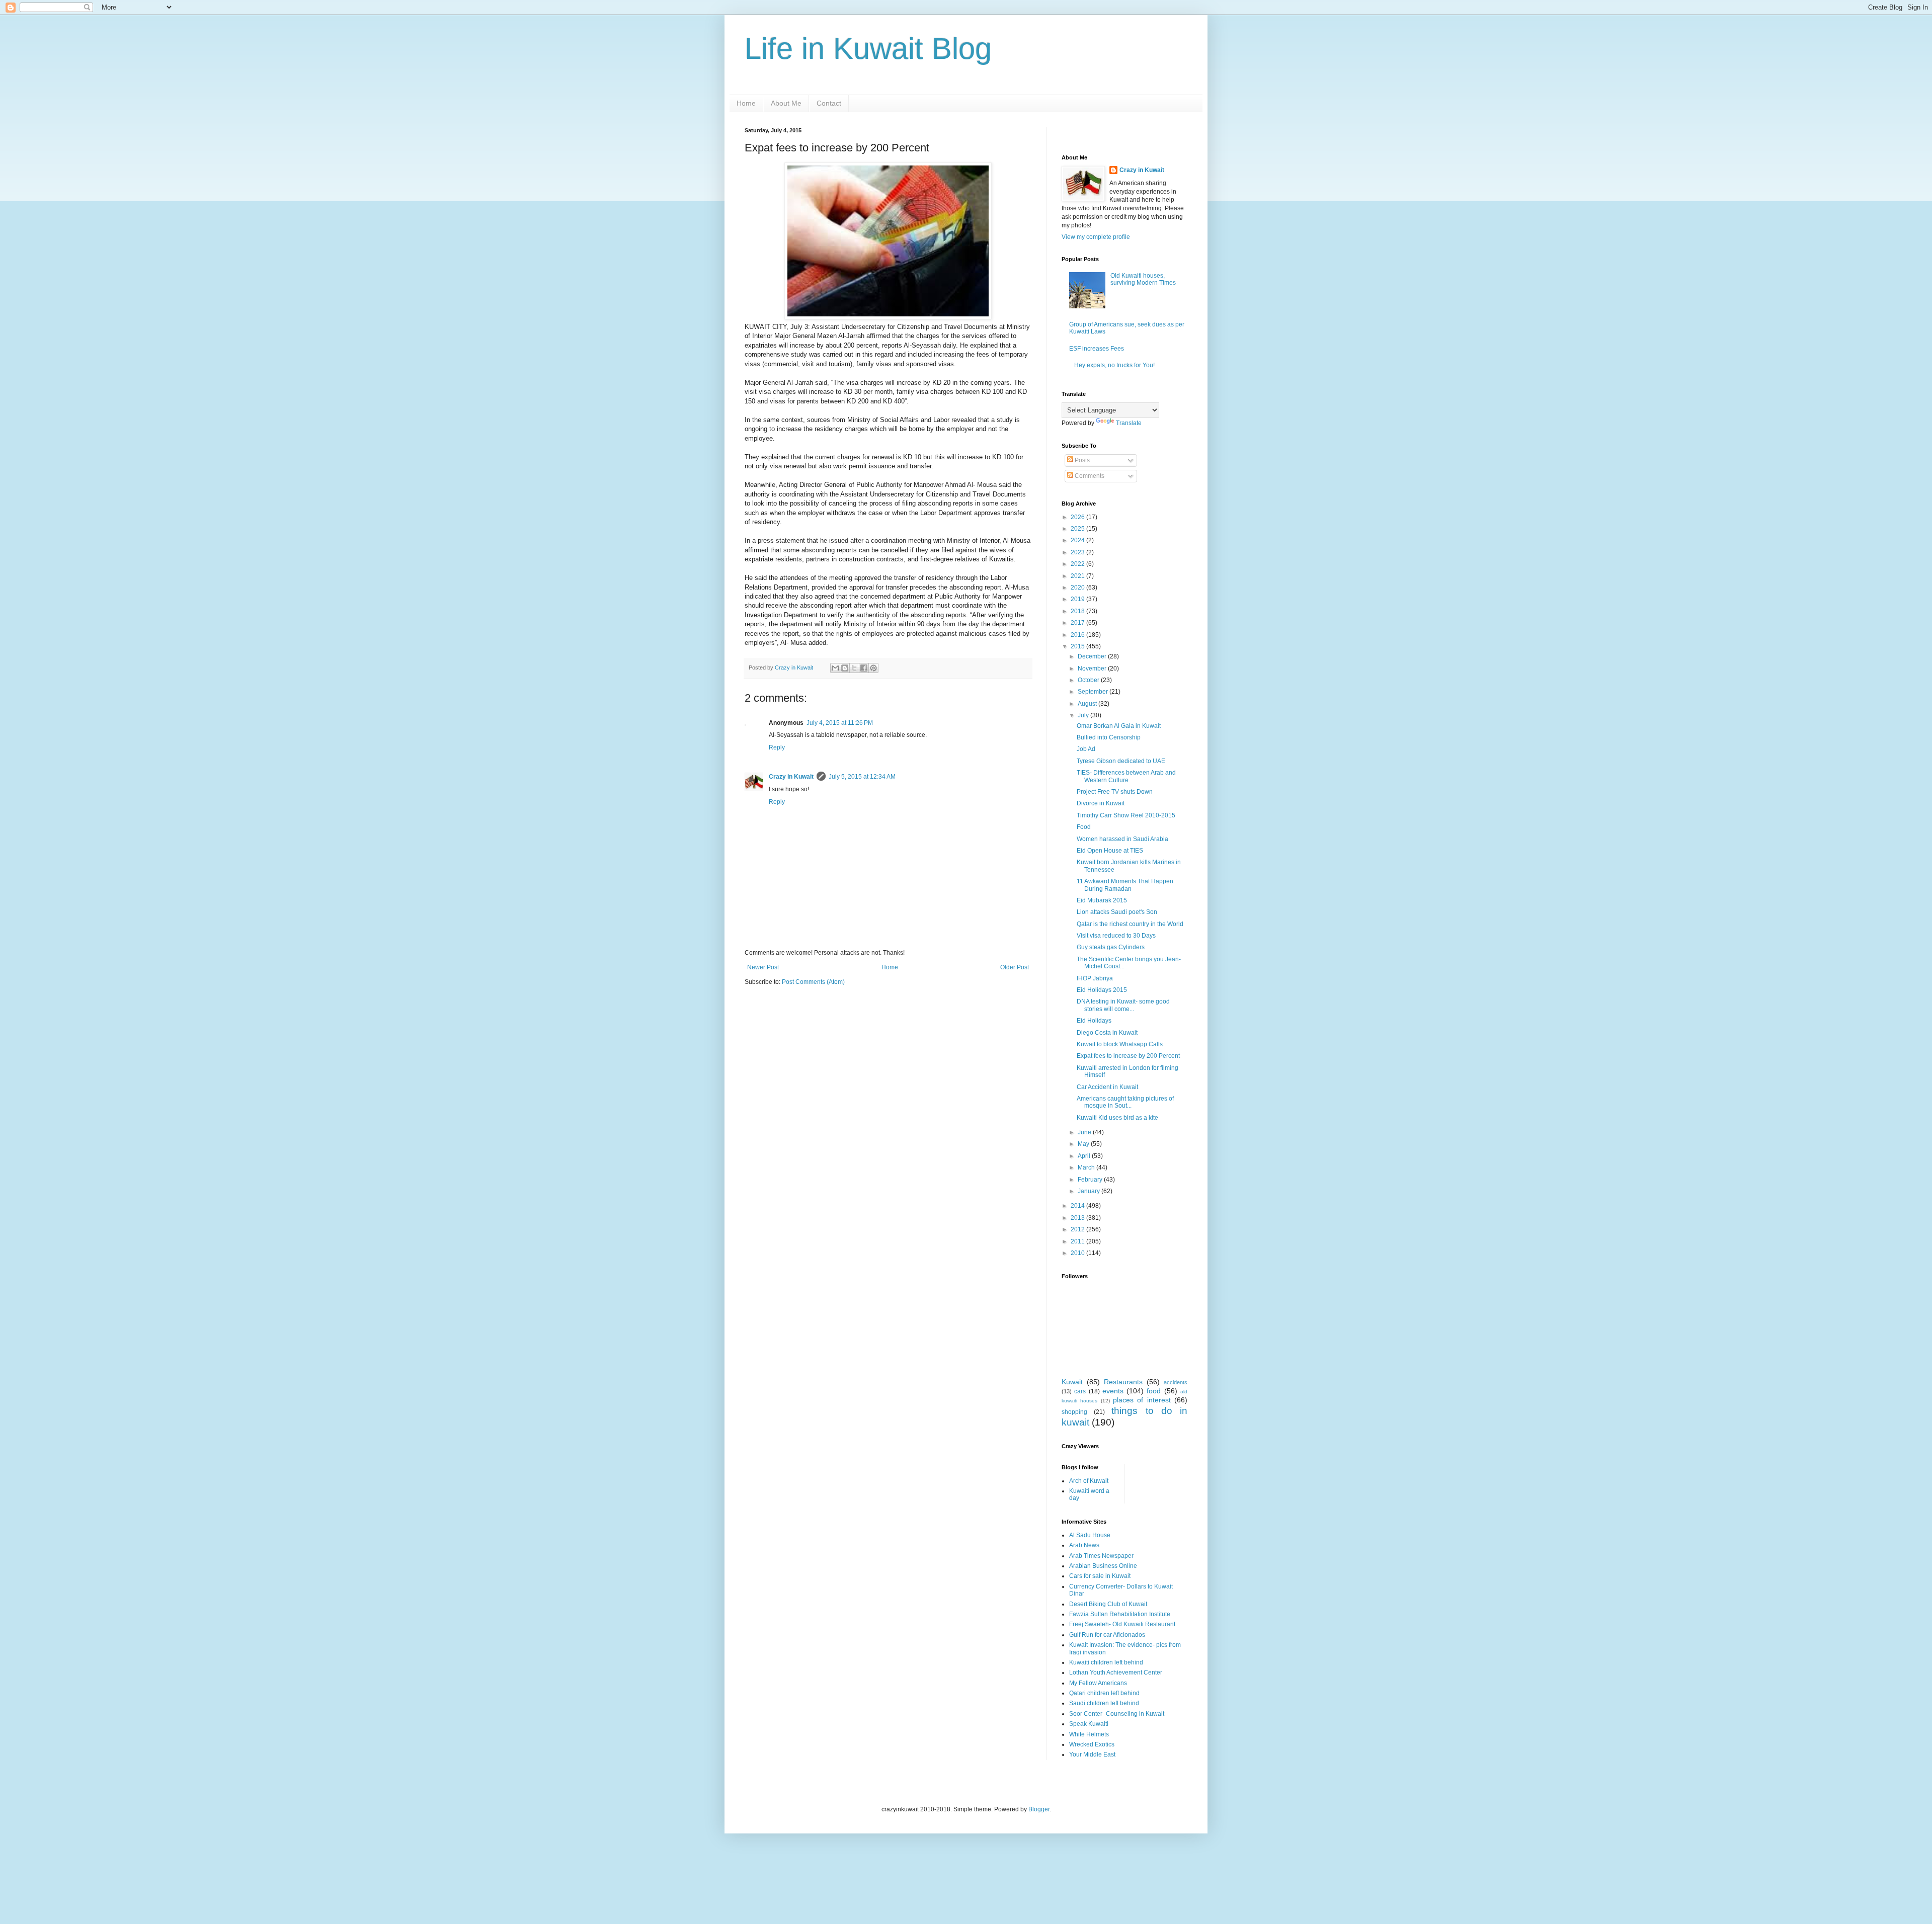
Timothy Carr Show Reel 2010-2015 (1126, 815)
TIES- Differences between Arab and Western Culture (1126, 776)
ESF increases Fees (1097, 349)
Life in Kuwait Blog (868, 49)
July (1084, 715)
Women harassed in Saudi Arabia (1122, 839)
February (1091, 1180)
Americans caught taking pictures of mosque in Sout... (1125, 1102)
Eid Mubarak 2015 (1102, 900)
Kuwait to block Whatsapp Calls (1120, 1044)
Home (746, 103)
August (1088, 704)
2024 (1078, 540)
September (1094, 692)
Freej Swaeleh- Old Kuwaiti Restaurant (1122, 1624)
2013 (1078, 1218)
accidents (1176, 1382)
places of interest (1142, 1400)
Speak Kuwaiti (1089, 1724)
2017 (1078, 623)
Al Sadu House (1090, 1535)
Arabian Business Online (1103, 1566)
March (1087, 1167)
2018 (1078, 611)
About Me (786, 103)
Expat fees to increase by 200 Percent (1128, 1056)
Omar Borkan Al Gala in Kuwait (1119, 726)
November (1093, 668)
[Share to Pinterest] (873, 668)
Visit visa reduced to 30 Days (1116, 936)
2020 (1078, 588)
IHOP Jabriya (1095, 978)
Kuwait (1072, 1382)
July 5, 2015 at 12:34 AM (862, 777)
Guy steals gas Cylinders (1111, 947)
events (1113, 1391)
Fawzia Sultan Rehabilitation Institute (1120, 1614)
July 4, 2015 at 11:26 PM (840, 723)
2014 (1078, 1206)
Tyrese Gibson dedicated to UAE (1121, 761)
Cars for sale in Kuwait (1100, 1576)
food (1154, 1391)
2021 (1078, 576)
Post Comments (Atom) (813, 982)
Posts (1081, 460)
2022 (1078, 564)
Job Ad (1086, 749)
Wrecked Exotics (1092, 1744)
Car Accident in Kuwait (1107, 1087)
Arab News (1084, 1545)
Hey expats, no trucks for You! (1114, 365)
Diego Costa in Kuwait (1107, 1033)
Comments (1089, 476)
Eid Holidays (1094, 1021)
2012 (1078, 1229)
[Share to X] (854, 668)
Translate (1129, 423)
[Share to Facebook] (864, 668)
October (1089, 680)
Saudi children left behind (1104, 1703)
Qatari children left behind (1104, 1693)
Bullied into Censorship (1109, 737)
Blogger (1039, 1809)
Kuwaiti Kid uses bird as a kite (1117, 1118)
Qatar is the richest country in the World (1130, 924)
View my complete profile (1096, 237)
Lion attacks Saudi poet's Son (1117, 912)
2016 (1078, 635)
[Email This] (835, 668)
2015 (1078, 646)
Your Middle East (1092, 1754)
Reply (777, 747)
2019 (1078, 599)
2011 (1078, 1241)
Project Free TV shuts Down (1115, 792)
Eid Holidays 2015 (1102, 990)
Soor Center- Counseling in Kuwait (1117, 1714)
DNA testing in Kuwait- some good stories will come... (1123, 1005)
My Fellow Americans (1098, 1683)
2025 (1078, 529)
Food (1084, 827)
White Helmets (1089, 1734)
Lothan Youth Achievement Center (1116, 1672)
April (1085, 1156)
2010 (1078, 1253)
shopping (1074, 1412)
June (1085, 1132)
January (1090, 1191)
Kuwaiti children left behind (1106, 1662)
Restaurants (1123, 1382)
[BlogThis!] (845, 668)
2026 (1078, 517)
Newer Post (763, 967)
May (1084, 1144)
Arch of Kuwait (1089, 1481)
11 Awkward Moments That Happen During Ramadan (1125, 885)
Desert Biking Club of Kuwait (1108, 1604)
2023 (1078, 552)
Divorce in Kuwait (1101, 803)
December (1093, 656)
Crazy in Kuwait (791, 777)
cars (1080, 1391)
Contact (829, 103)
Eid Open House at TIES (1110, 851)
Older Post (1015, 967)
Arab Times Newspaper (1101, 1556)
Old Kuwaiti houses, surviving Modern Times (1143, 279)
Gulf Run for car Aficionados (1107, 1635)
